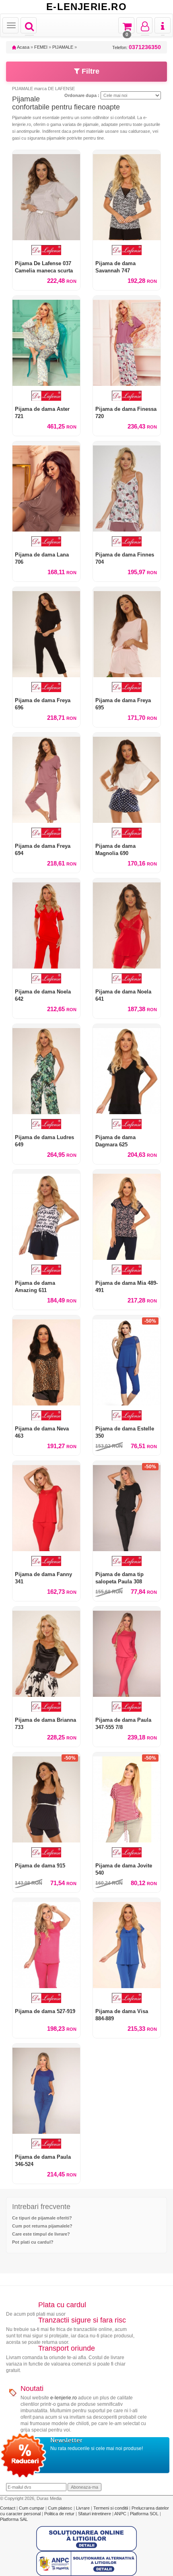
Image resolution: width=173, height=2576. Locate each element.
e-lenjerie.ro (64, 2398)
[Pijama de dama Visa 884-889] (127, 1943)
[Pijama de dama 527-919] (46, 1943)
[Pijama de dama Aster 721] (46, 341)
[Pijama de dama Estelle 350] (127, 1360)
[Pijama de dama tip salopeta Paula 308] (127, 1506)
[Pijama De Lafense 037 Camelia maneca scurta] (46, 195)
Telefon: (137, 47)
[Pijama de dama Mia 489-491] (127, 1215)
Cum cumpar (32, 2508)
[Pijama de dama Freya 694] (46, 778)
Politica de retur (60, 2514)
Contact (8, 2508)
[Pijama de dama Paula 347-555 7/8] (127, 1652)
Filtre (90, 71)
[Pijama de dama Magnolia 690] (127, 778)
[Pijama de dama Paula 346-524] (46, 2089)
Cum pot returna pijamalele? (42, 2226)
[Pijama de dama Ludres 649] (46, 1069)
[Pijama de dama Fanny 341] (46, 1506)
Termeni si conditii (111, 2508)
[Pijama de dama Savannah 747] (127, 195)
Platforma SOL (144, 2514)
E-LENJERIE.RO (86, 7)
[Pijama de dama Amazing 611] (46, 1215)
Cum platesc (61, 2508)
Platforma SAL (14, 2519)
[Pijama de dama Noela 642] (46, 923)
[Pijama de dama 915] (46, 1797)
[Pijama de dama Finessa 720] (127, 341)
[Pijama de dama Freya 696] (46, 632)
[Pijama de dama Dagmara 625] (127, 1069)
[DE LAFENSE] (46, 250)
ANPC (120, 2514)
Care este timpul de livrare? (41, 2234)
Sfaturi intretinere (95, 2514)
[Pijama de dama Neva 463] (46, 1360)
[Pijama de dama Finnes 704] (127, 486)
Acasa (23, 47)
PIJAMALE (63, 47)
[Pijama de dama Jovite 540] (127, 1797)
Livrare (83, 2508)
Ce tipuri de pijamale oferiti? (42, 2218)
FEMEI (41, 47)
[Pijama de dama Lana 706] (46, 486)
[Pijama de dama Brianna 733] (46, 1652)
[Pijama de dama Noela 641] (127, 923)
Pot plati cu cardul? (33, 2242)
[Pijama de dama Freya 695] (127, 632)
